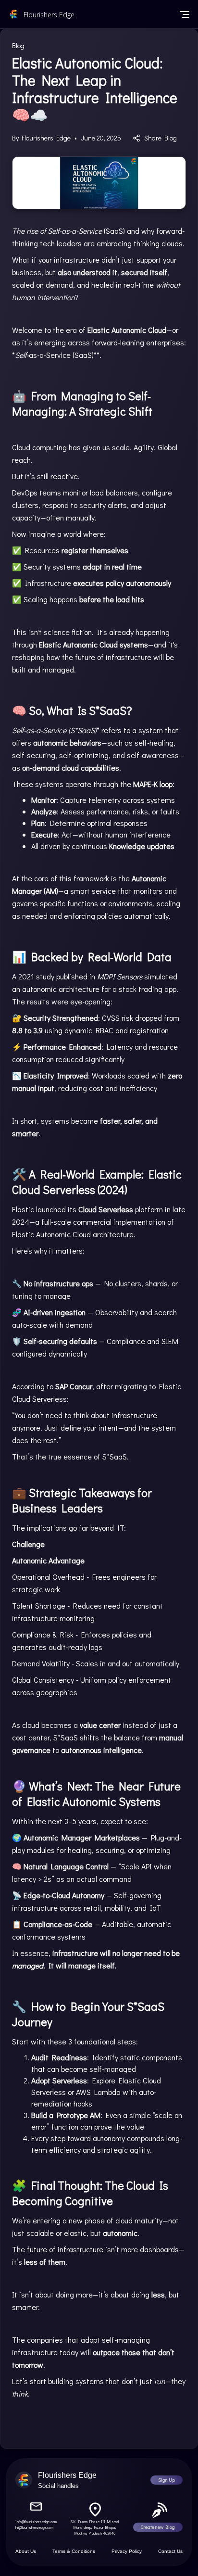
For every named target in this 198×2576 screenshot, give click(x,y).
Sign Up (167, 2480)
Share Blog (161, 138)
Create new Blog (158, 2527)
